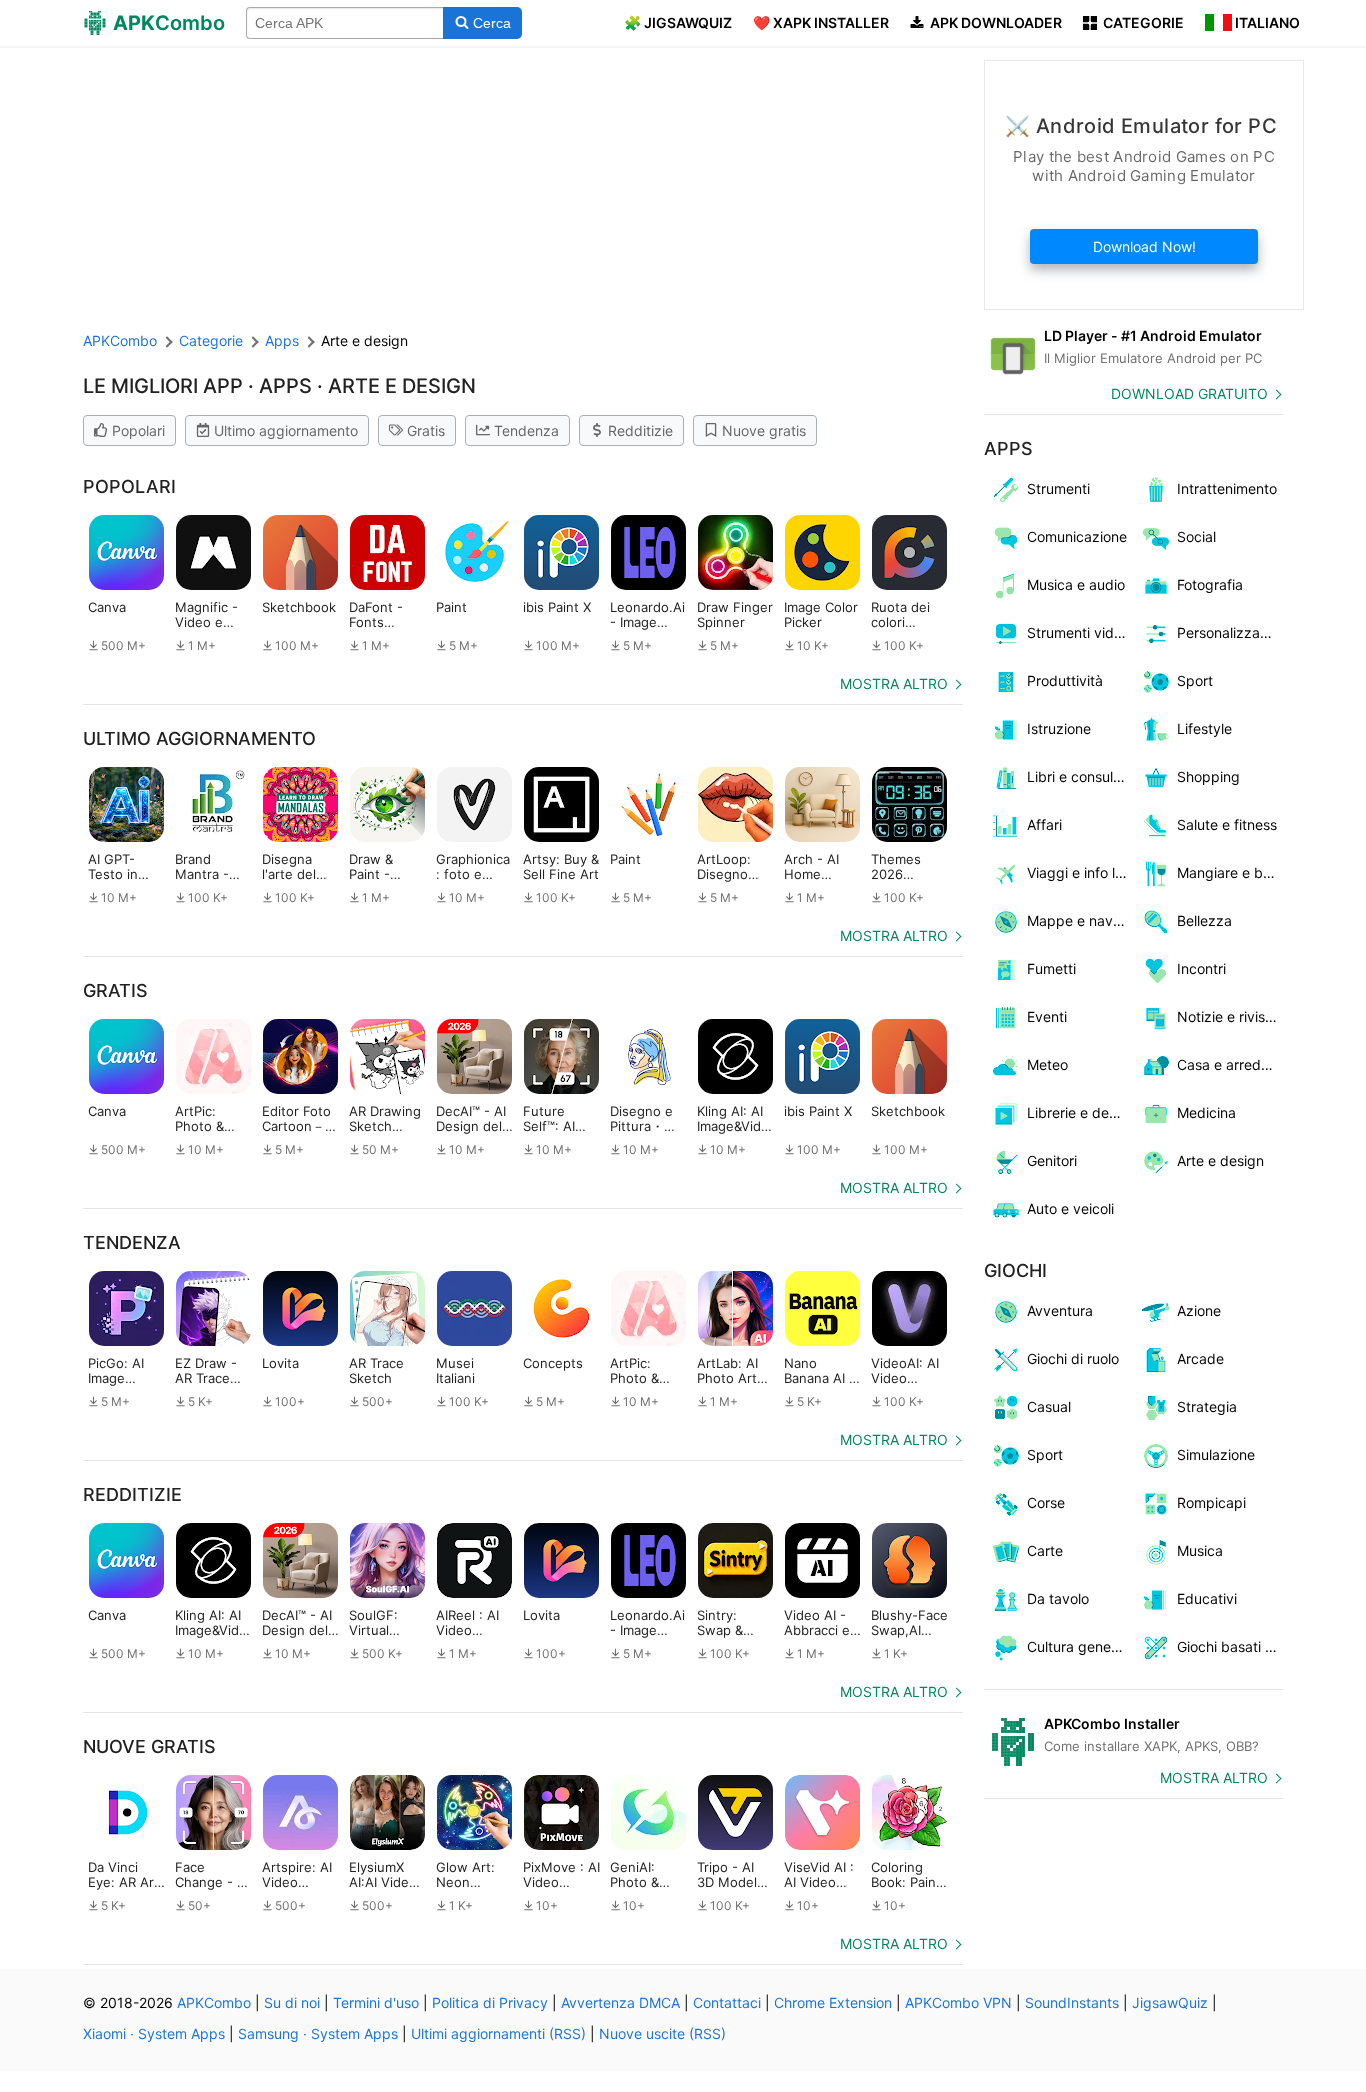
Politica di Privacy (490, 2002)
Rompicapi (1211, 1502)
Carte (1045, 1550)
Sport (1195, 680)
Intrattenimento (1227, 488)
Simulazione (1216, 1454)
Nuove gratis (764, 430)
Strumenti (1058, 488)
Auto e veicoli (1070, 1208)
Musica (1200, 1550)
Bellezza (1204, 920)
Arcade (1200, 1358)
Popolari (138, 430)
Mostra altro (894, 683)
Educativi (1207, 1598)
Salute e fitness (1227, 824)
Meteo (1047, 1064)
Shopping (1208, 776)
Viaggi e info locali (1080, 872)
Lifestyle (1204, 728)
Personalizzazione (1230, 632)
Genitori (1052, 1160)
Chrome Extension (833, 2002)
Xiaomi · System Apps (154, 2033)
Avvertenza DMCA (620, 2002)
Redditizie (640, 430)
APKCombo (120, 340)
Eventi (1047, 1016)
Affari (1044, 824)
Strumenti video (1078, 632)
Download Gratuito (1189, 393)
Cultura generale (1080, 1646)
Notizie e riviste (1227, 1016)
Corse (1046, 1502)
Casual (1049, 1406)
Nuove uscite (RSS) (662, 2033)
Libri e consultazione (1080, 776)
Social (1196, 536)
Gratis (426, 430)
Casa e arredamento (1230, 1064)
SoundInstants (1072, 2002)
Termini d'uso (376, 2002)
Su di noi (292, 2002)
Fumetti (1051, 968)
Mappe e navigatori (1080, 920)
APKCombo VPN (958, 2002)
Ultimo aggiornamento (286, 430)
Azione (1199, 1310)
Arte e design (1220, 1160)
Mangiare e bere (1230, 872)
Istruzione (1059, 728)
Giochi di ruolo (1073, 1358)
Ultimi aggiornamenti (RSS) (498, 2033)
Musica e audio (1076, 584)
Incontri (1201, 968)
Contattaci (727, 2002)
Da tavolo (1058, 1598)
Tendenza (526, 430)
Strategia (1207, 1406)
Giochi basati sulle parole (1230, 1646)
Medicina (1206, 1112)
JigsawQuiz (1170, 2002)
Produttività (1065, 680)
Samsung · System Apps (318, 2033)
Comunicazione (1077, 536)
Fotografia (1210, 584)
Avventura (1060, 1310)
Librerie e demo (1078, 1112)
